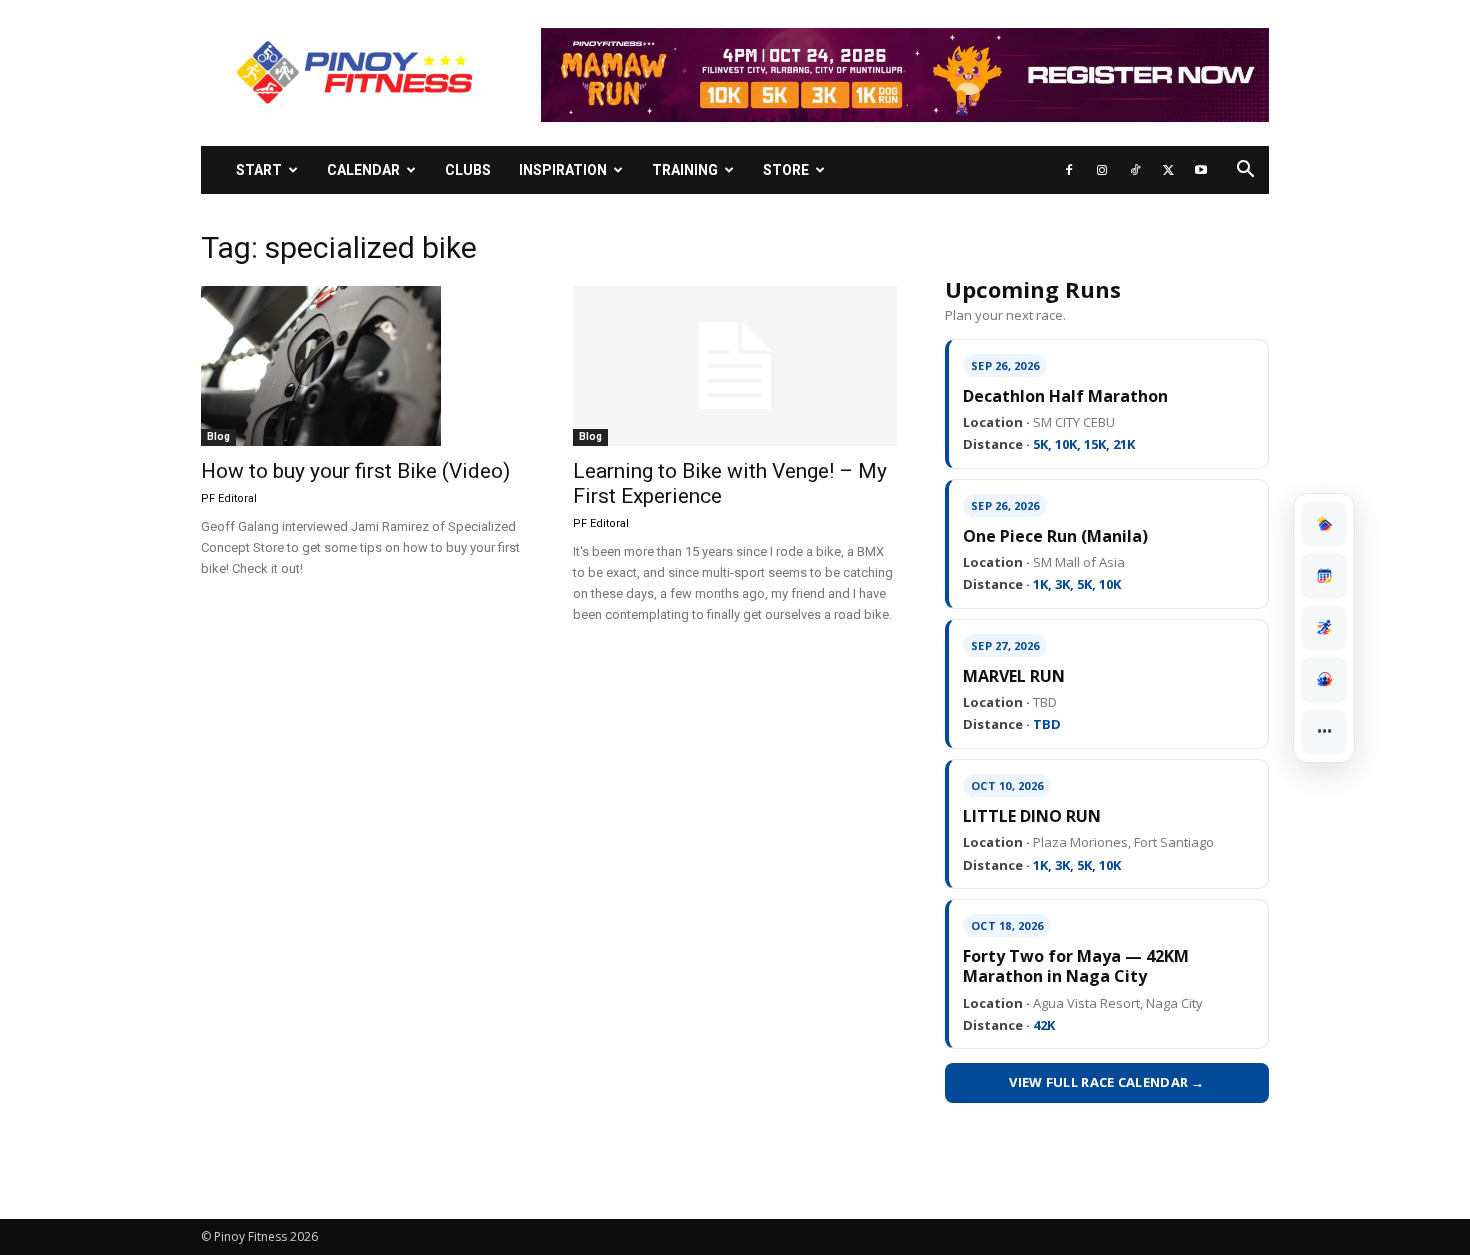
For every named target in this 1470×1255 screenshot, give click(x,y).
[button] (1245, 171)
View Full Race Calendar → (1107, 1082)
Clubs (468, 170)
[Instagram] (1102, 170)
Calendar (363, 170)
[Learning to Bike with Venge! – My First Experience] (735, 366)
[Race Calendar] (1324, 576)
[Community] (1324, 680)
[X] (1168, 170)
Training (685, 170)
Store (786, 170)
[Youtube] (1201, 170)
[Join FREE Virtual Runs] (1324, 628)
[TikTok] (1135, 170)
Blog (218, 436)
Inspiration (563, 170)
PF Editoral (229, 498)
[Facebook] (1069, 170)
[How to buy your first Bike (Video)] (363, 366)
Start (259, 170)
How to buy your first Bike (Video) (355, 471)
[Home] (1324, 524)
